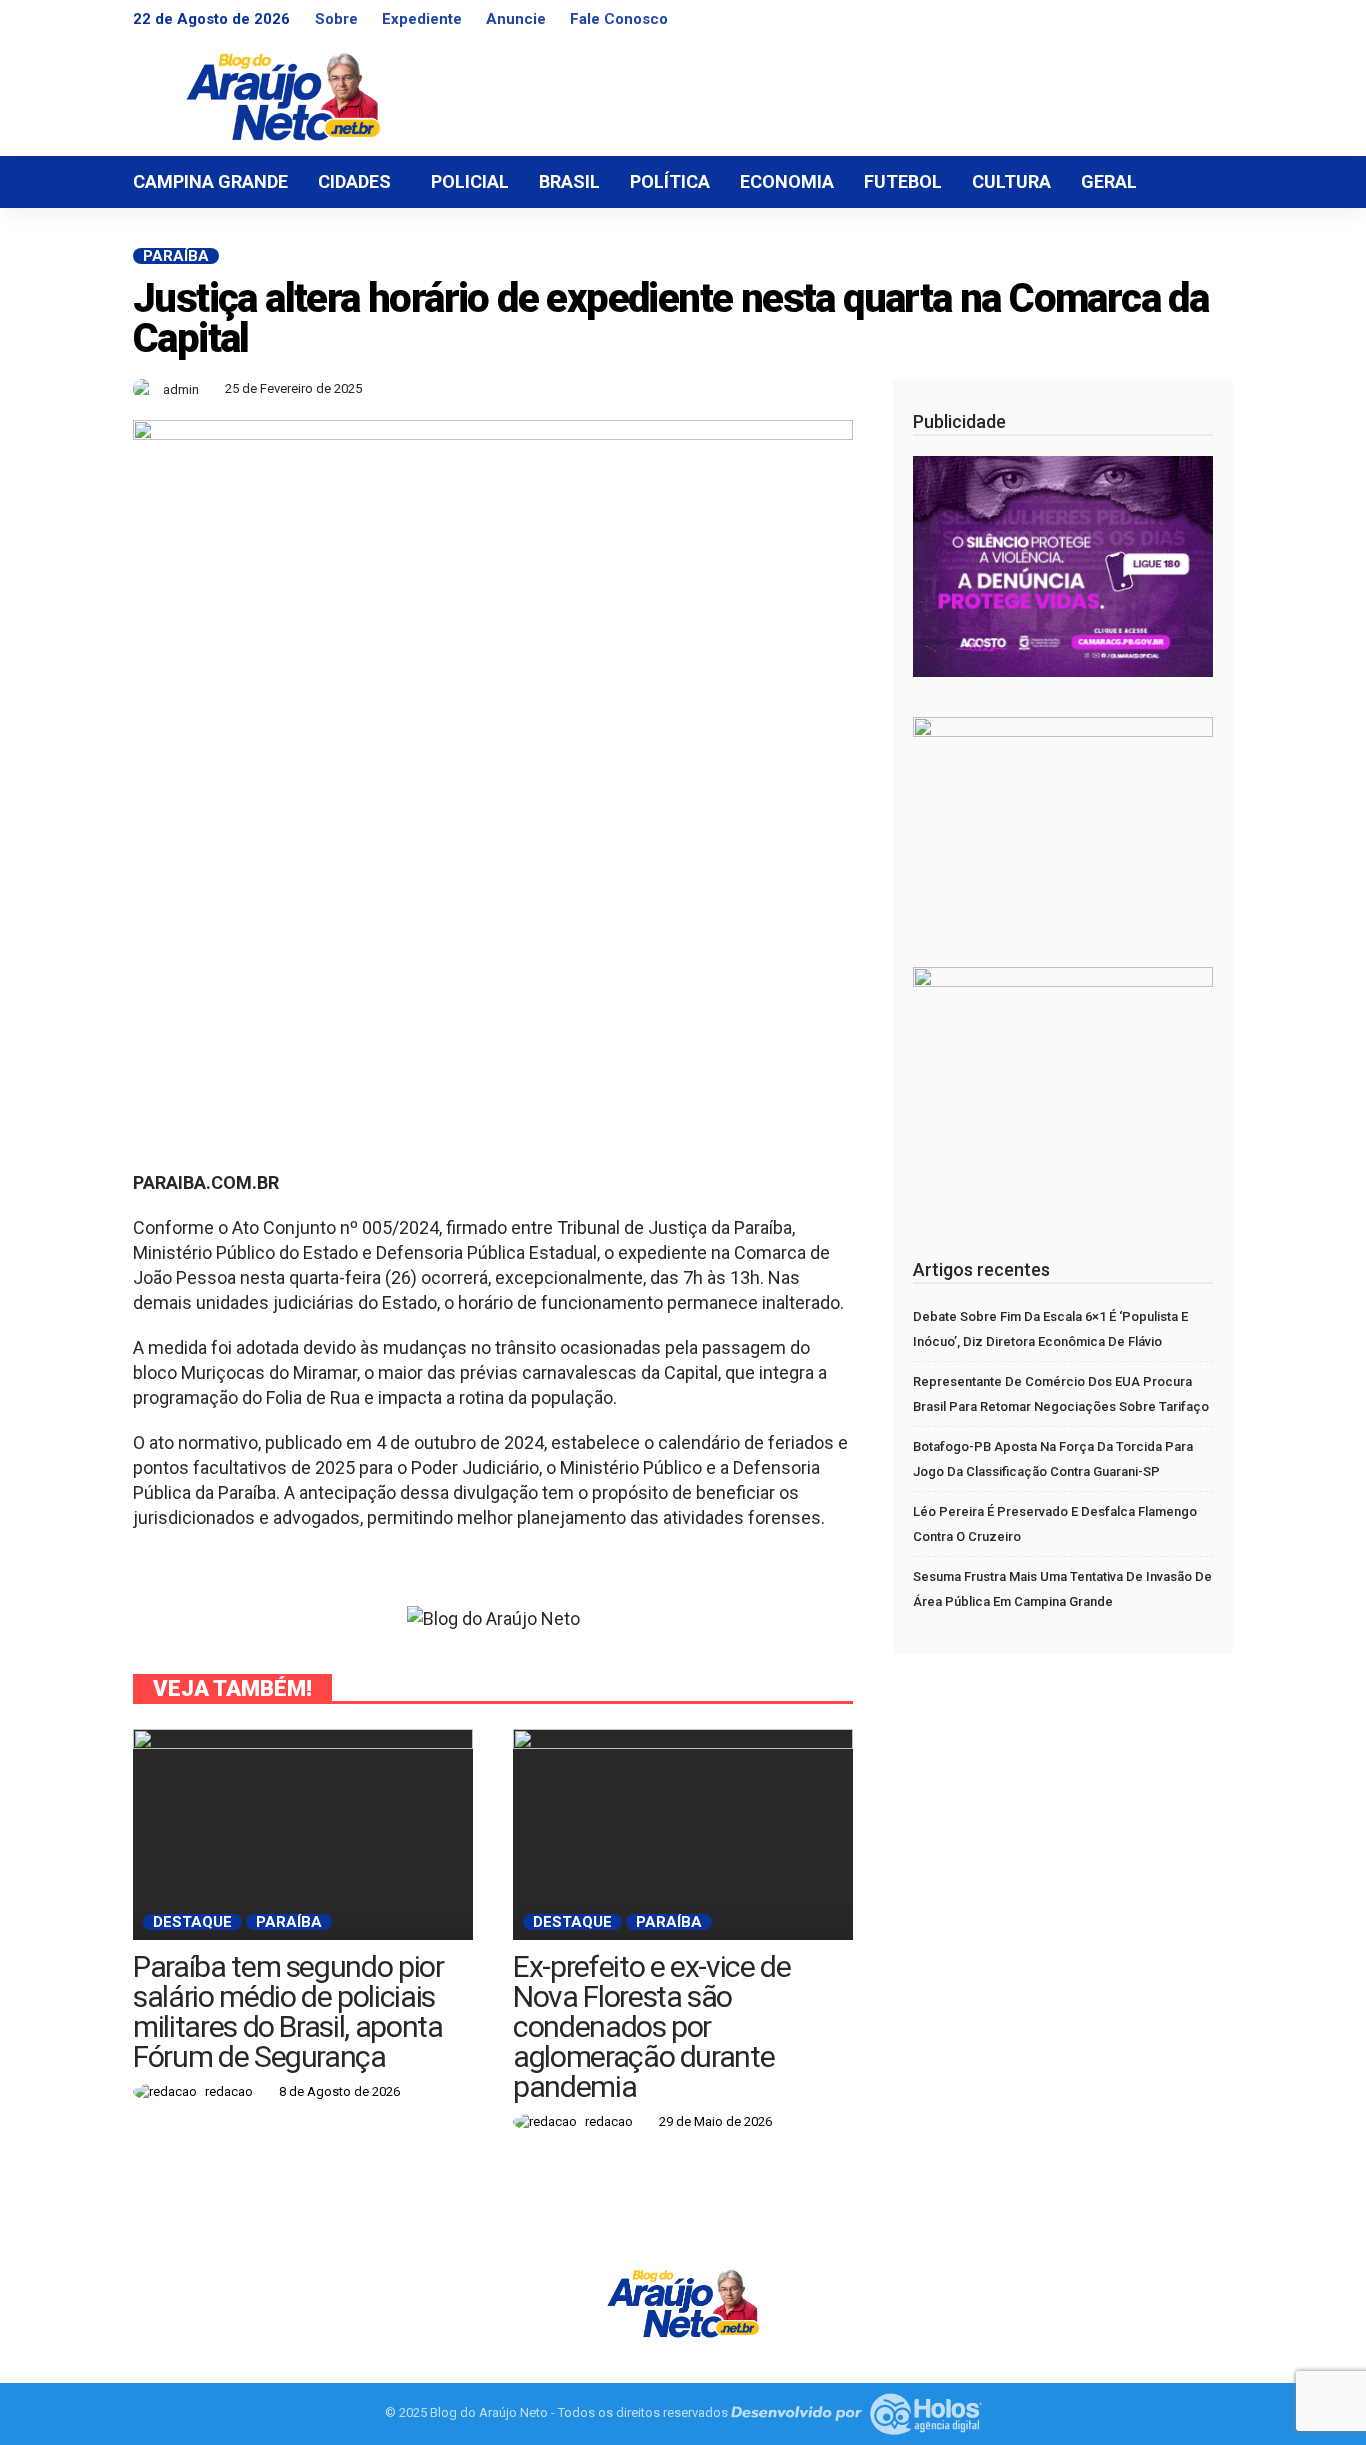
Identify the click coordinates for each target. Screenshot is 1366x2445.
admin (181, 389)
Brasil (569, 181)
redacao (229, 2091)
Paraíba (176, 256)
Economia (787, 181)
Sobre (336, 19)
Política (670, 181)
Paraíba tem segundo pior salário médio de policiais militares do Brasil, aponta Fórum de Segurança (288, 2011)
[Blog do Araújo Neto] (683, 2301)
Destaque (192, 1922)
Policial (470, 181)
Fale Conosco (619, 19)
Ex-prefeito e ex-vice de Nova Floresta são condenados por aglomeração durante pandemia (652, 2026)
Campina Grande (210, 181)
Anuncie (516, 19)
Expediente (422, 19)
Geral (1109, 181)
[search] (1207, 182)
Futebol (903, 181)
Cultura (1011, 181)
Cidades (354, 181)
